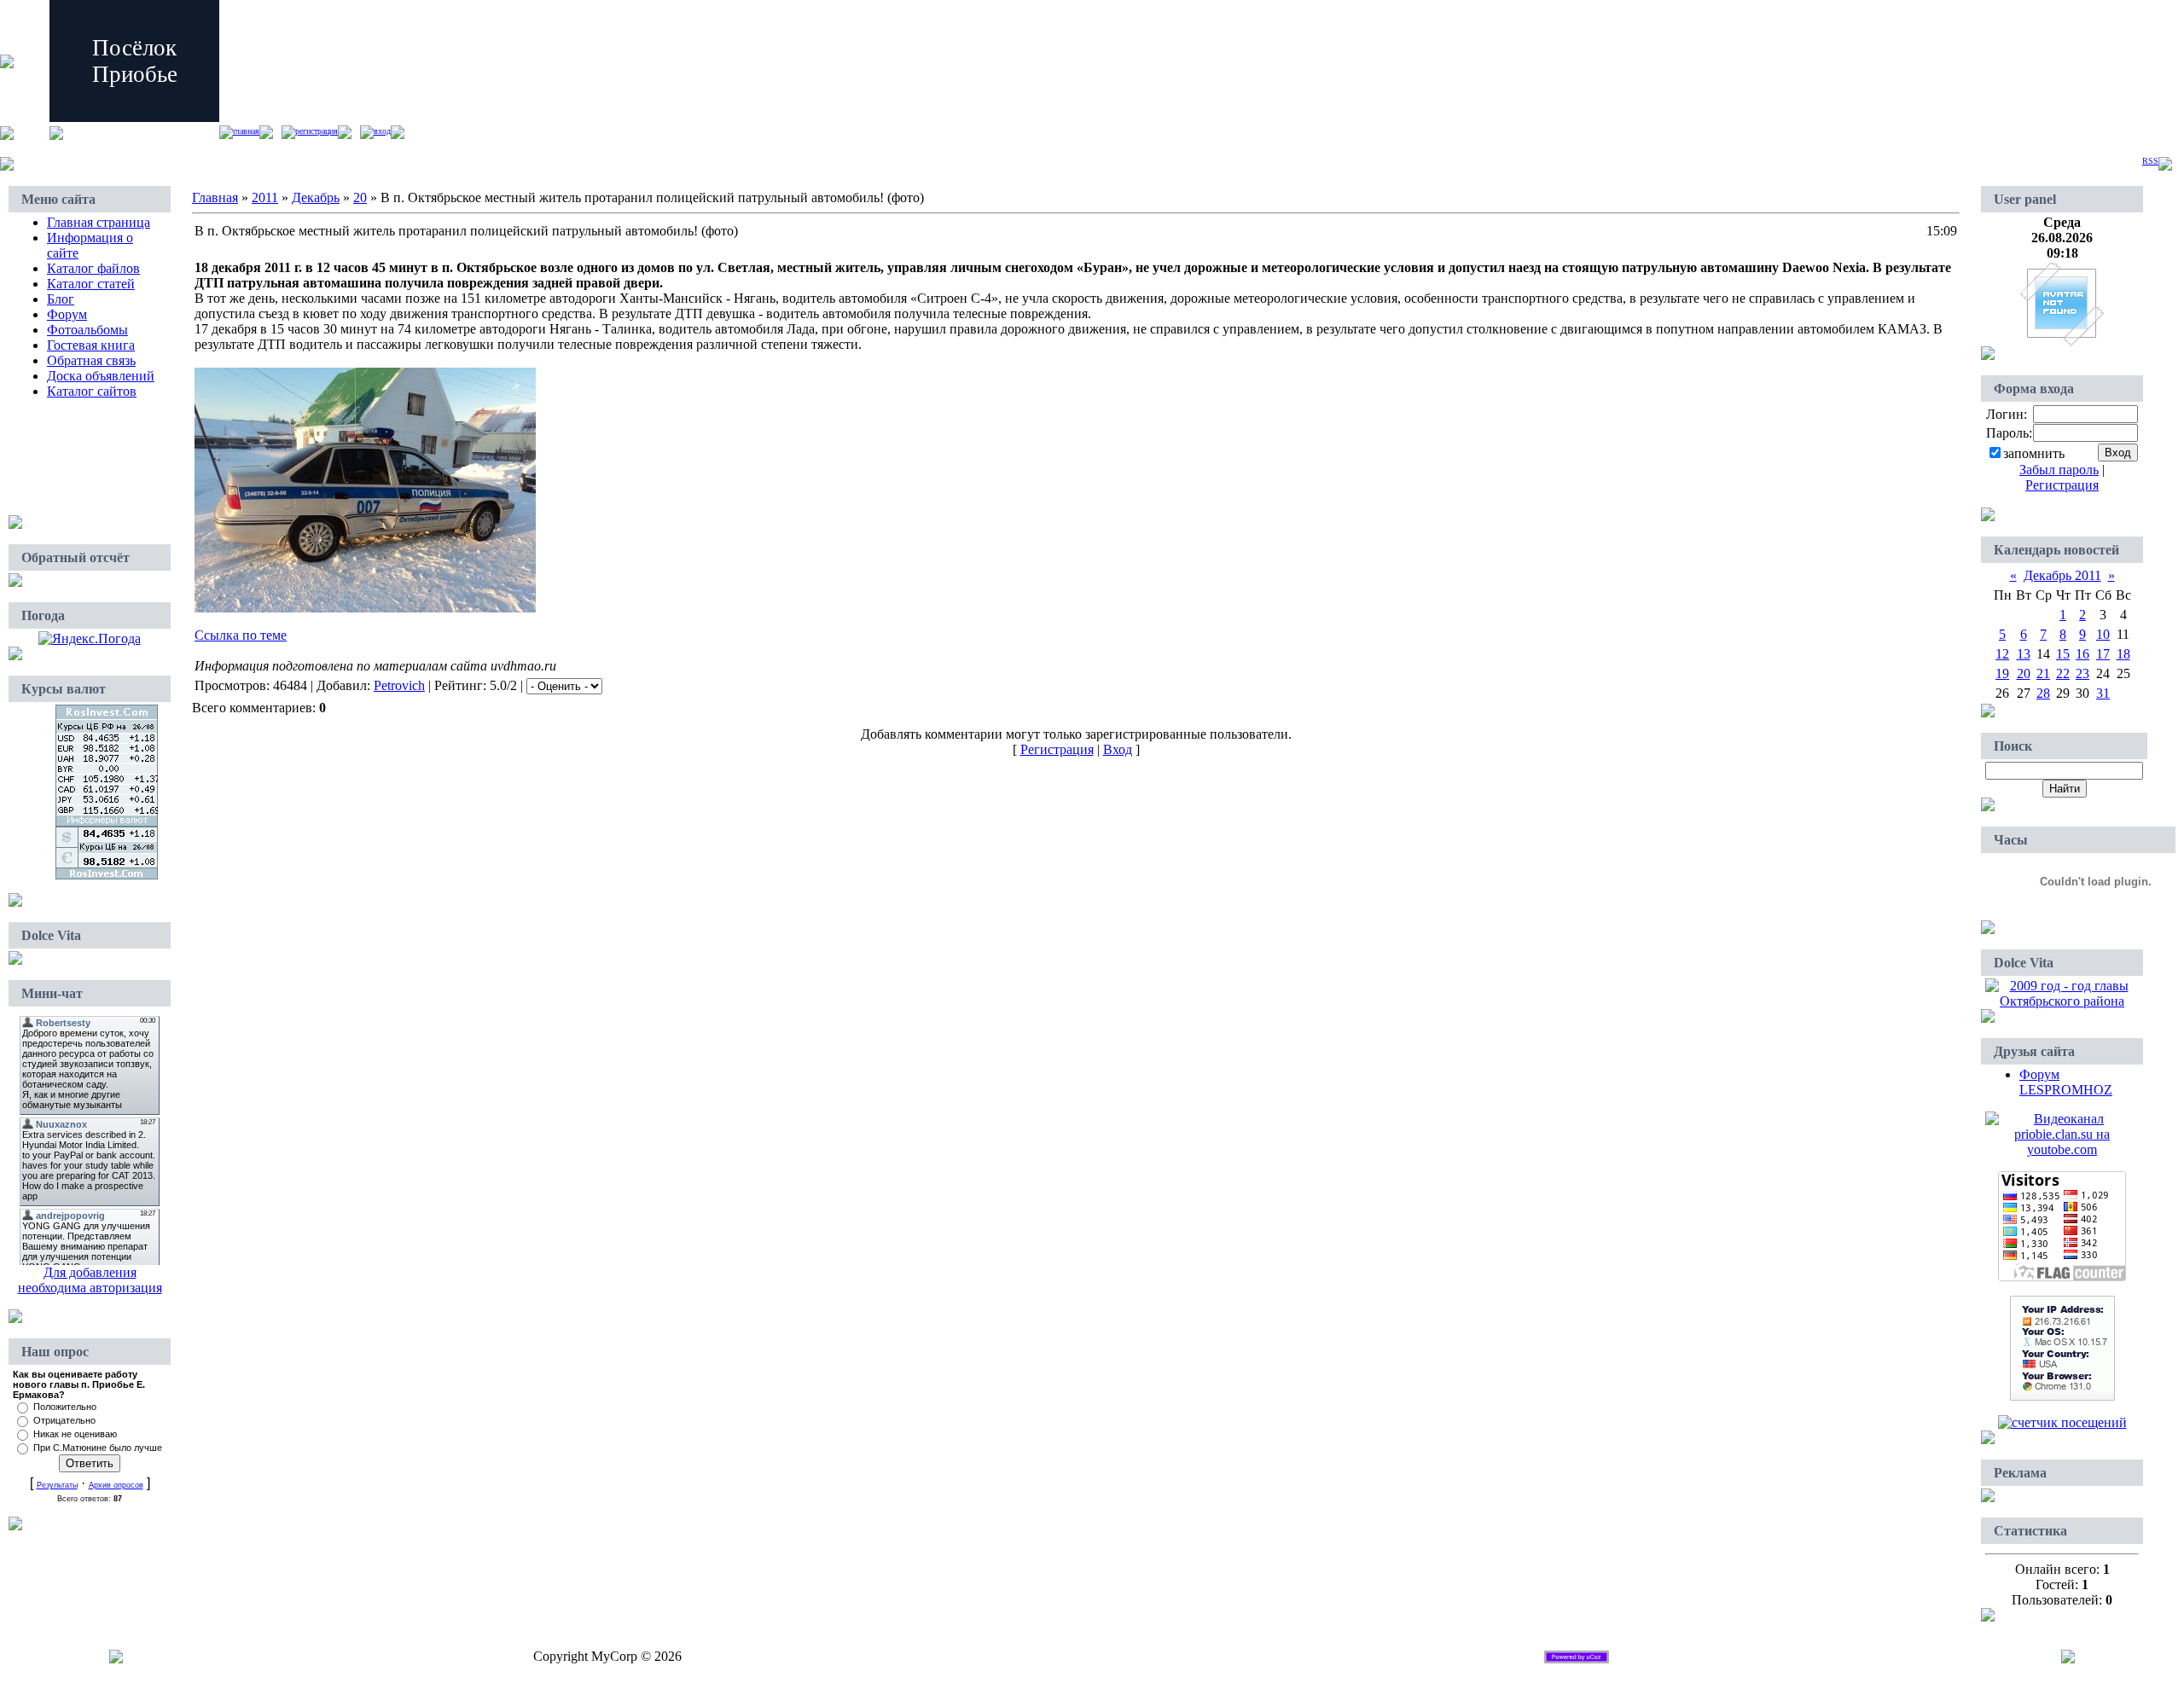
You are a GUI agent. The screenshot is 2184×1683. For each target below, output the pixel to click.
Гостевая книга (91, 345)
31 (2103, 693)
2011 (265, 197)
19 (2002, 673)
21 (2043, 673)
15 (2063, 654)
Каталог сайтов (92, 391)
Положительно (65, 1407)
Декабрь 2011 (2062, 575)
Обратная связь (91, 360)
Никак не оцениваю (75, 1434)
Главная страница (99, 222)
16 (2082, 654)
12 (2002, 654)
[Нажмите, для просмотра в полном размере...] (365, 608)
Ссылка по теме (241, 635)
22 (2063, 673)
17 (2103, 654)
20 (360, 197)
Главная (246, 131)
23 (2082, 673)
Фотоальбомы (87, 330)
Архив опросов (116, 1485)
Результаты (57, 1485)
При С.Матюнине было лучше (98, 1448)
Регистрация (317, 131)
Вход (382, 131)
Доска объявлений (101, 376)
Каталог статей (91, 284)
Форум (67, 314)
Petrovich (399, 685)
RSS (2150, 161)
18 (2123, 654)
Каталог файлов (93, 268)
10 (2103, 634)
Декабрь (316, 197)
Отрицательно (64, 1420)
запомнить (2034, 453)
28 (2043, 693)
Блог (61, 299)
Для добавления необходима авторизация (90, 1280)
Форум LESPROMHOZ (2066, 1082)
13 (2024, 654)
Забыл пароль (2059, 470)
